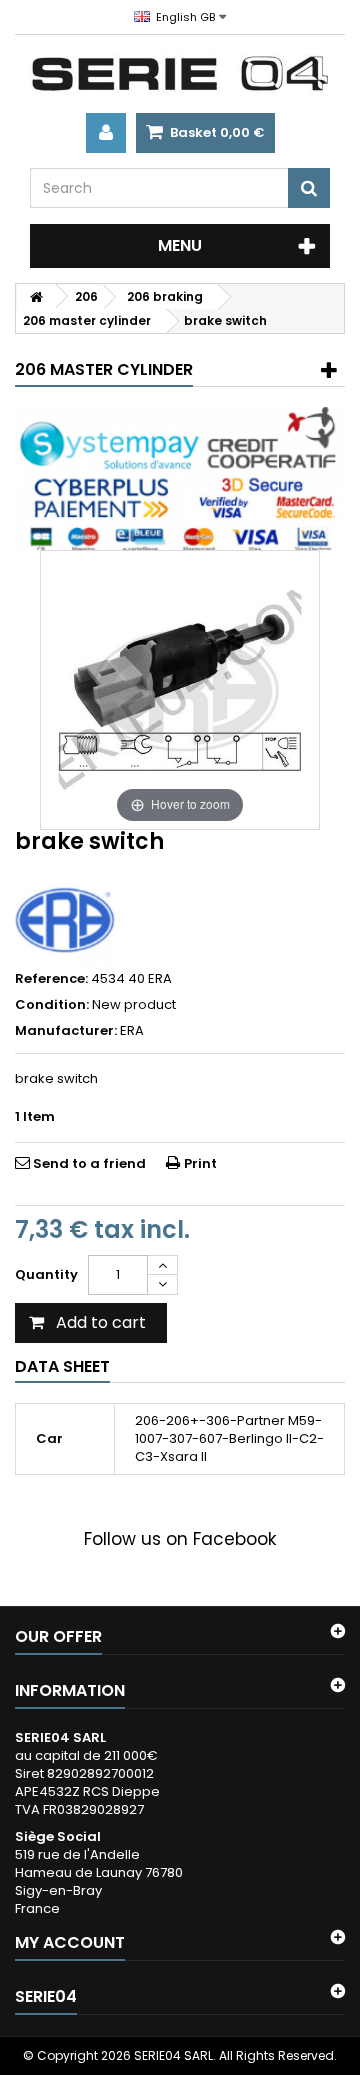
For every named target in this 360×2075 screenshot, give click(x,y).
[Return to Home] (36, 296)
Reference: (51, 979)
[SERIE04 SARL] (180, 74)
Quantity (46, 1274)
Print (200, 1163)
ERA (132, 1030)
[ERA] (65, 919)
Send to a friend (89, 1163)
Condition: (52, 1005)
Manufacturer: (66, 1031)
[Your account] (106, 133)
